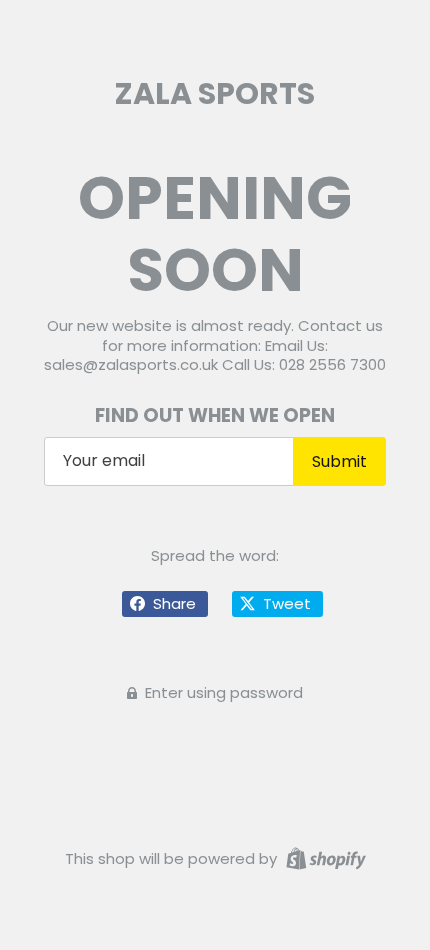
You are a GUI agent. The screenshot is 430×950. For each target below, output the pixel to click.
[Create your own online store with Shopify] (323, 857)
